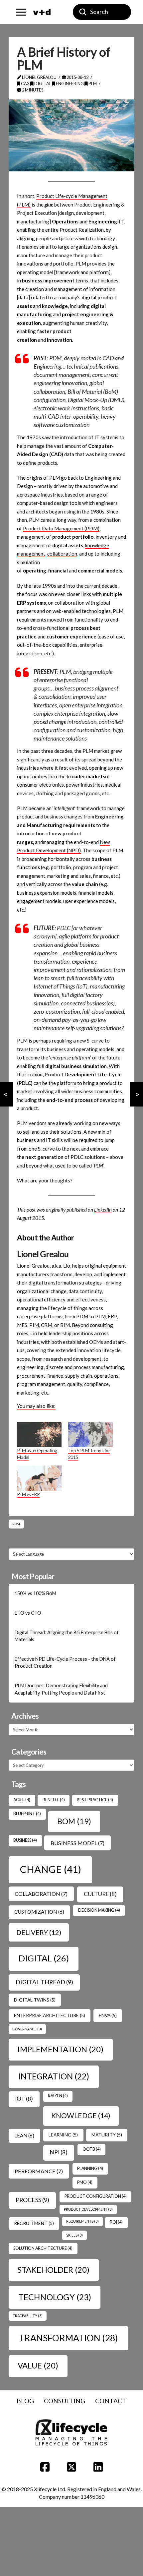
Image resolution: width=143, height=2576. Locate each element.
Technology (55, 2297)
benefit (54, 1800)
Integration (54, 2076)
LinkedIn (103, 1210)
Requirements (82, 2221)
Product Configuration (96, 2196)
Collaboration (41, 1894)
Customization (39, 1912)
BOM (74, 1821)
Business (25, 1840)
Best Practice (95, 1800)
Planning (90, 2168)
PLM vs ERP (28, 1494)
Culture (100, 1894)
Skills (74, 2235)
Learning (63, 2135)
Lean (24, 2135)
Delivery (39, 1932)
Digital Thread (44, 1982)
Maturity (107, 2135)
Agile (22, 1800)
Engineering (70, 84)
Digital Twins (35, 2000)
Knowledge (81, 2116)
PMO (85, 2182)
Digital (42, 84)
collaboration (62, 554)
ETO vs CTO (28, 1613)
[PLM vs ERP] (39, 1478)
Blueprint (27, 1814)
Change (51, 1869)
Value (38, 2365)
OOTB (92, 2149)
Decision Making (99, 1910)
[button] (21, 12)
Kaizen (58, 2096)
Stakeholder (54, 2270)
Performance (39, 2171)
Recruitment (34, 2223)
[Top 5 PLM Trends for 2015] (90, 1435)
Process (32, 2200)
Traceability (28, 2316)
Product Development (88, 2209)
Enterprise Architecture (50, 2015)
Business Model (77, 1843)
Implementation (61, 2049)
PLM (92, 84)
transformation (68, 2338)
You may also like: (36, 1406)
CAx (25, 84)
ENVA (108, 2015)
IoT (24, 2099)
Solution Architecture (43, 2248)
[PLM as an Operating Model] (39, 1435)
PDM (16, 1524)
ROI (116, 2222)
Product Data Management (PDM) (61, 528)
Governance (27, 2029)
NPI (59, 2152)
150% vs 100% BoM (35, 1593)
